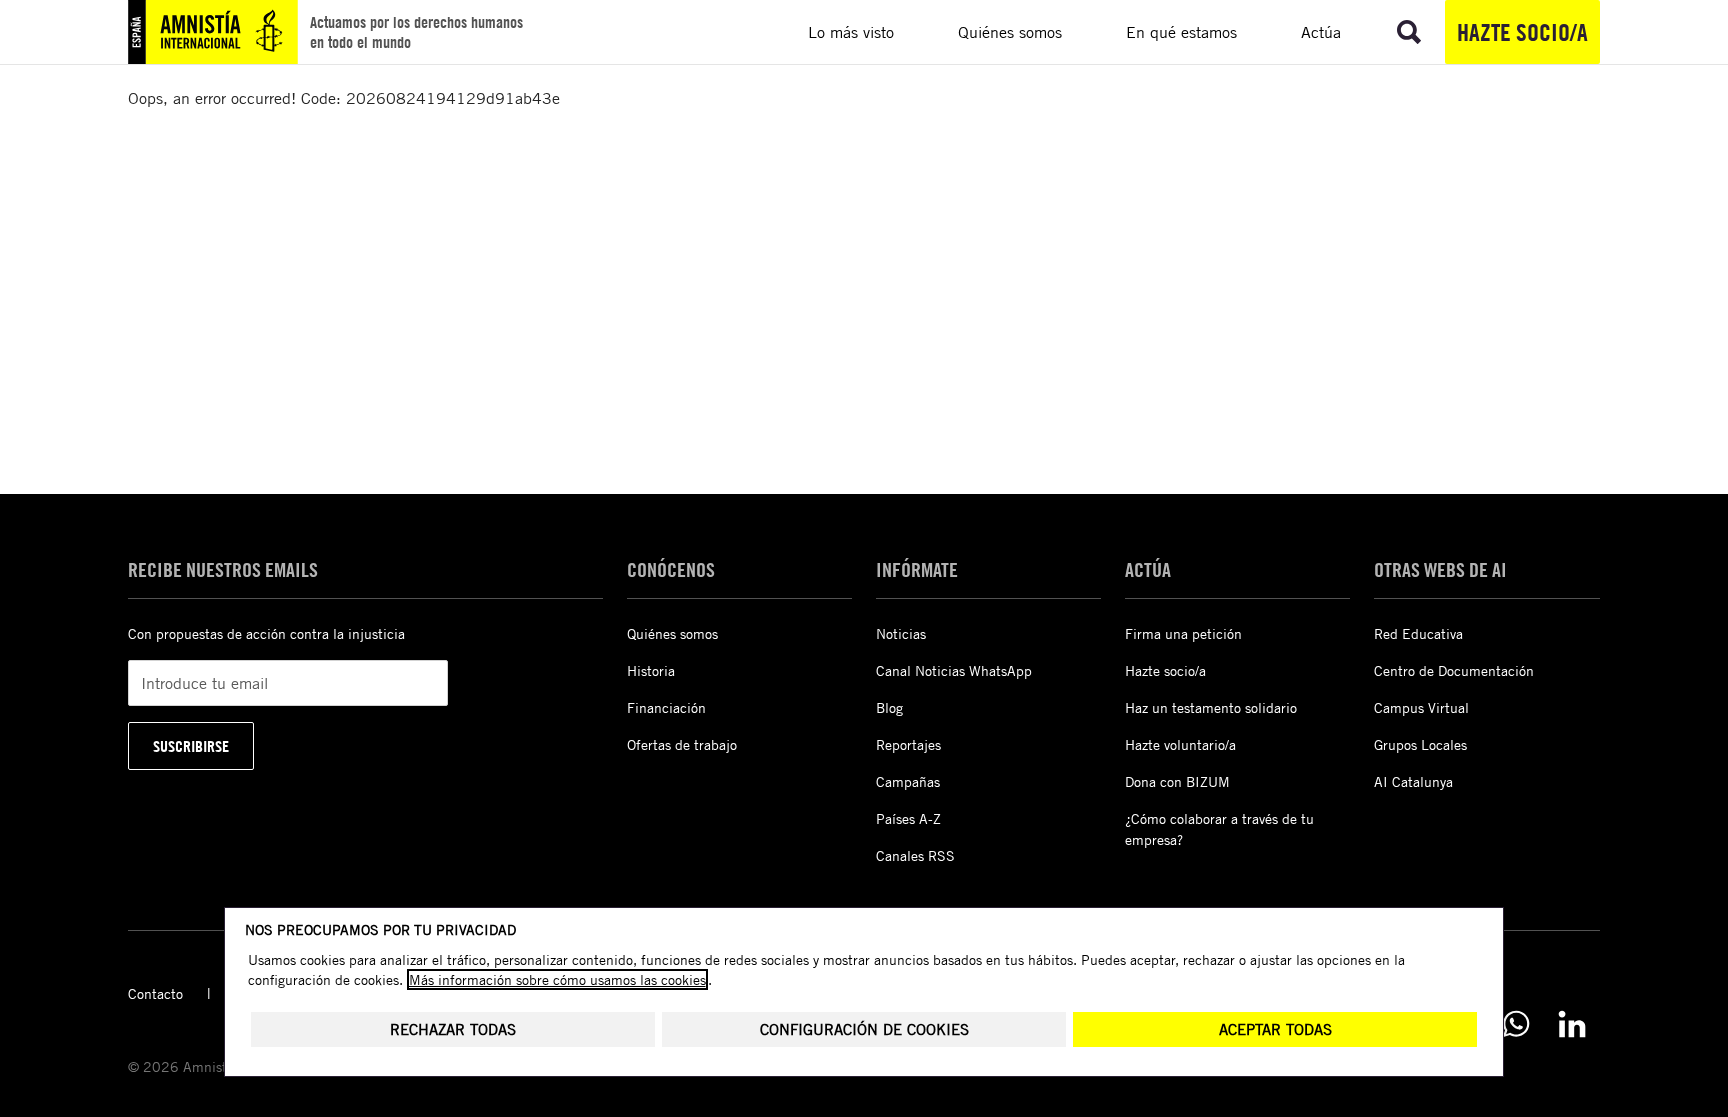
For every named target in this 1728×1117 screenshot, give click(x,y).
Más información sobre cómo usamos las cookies (557, 979)
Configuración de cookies (864, 1029)
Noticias (901, 633)
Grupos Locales (1420, 744)
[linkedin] (1572, 1024)
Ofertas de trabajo (682, 744)
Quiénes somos (672, 633)
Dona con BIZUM (1177, 781)
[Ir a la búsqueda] (1409, 32)
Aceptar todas (1275, 1029)
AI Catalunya (1413, 781)
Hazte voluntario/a (1180, 744)
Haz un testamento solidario (1211, 707)
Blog (889, 707)
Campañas (908, 781)
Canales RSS (915, 855)
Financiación (666, 707)
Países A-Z (908, 818)
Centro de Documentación (1454, 670)
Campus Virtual (1421, 707)
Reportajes (908, 744)
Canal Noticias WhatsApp (954, 670)
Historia (651, 670)
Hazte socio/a (1522, 32)
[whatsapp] (1516, 1024)
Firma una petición (1183, 633)
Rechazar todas (453, 1029)
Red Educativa (1418, 633)
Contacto (155, 993)
